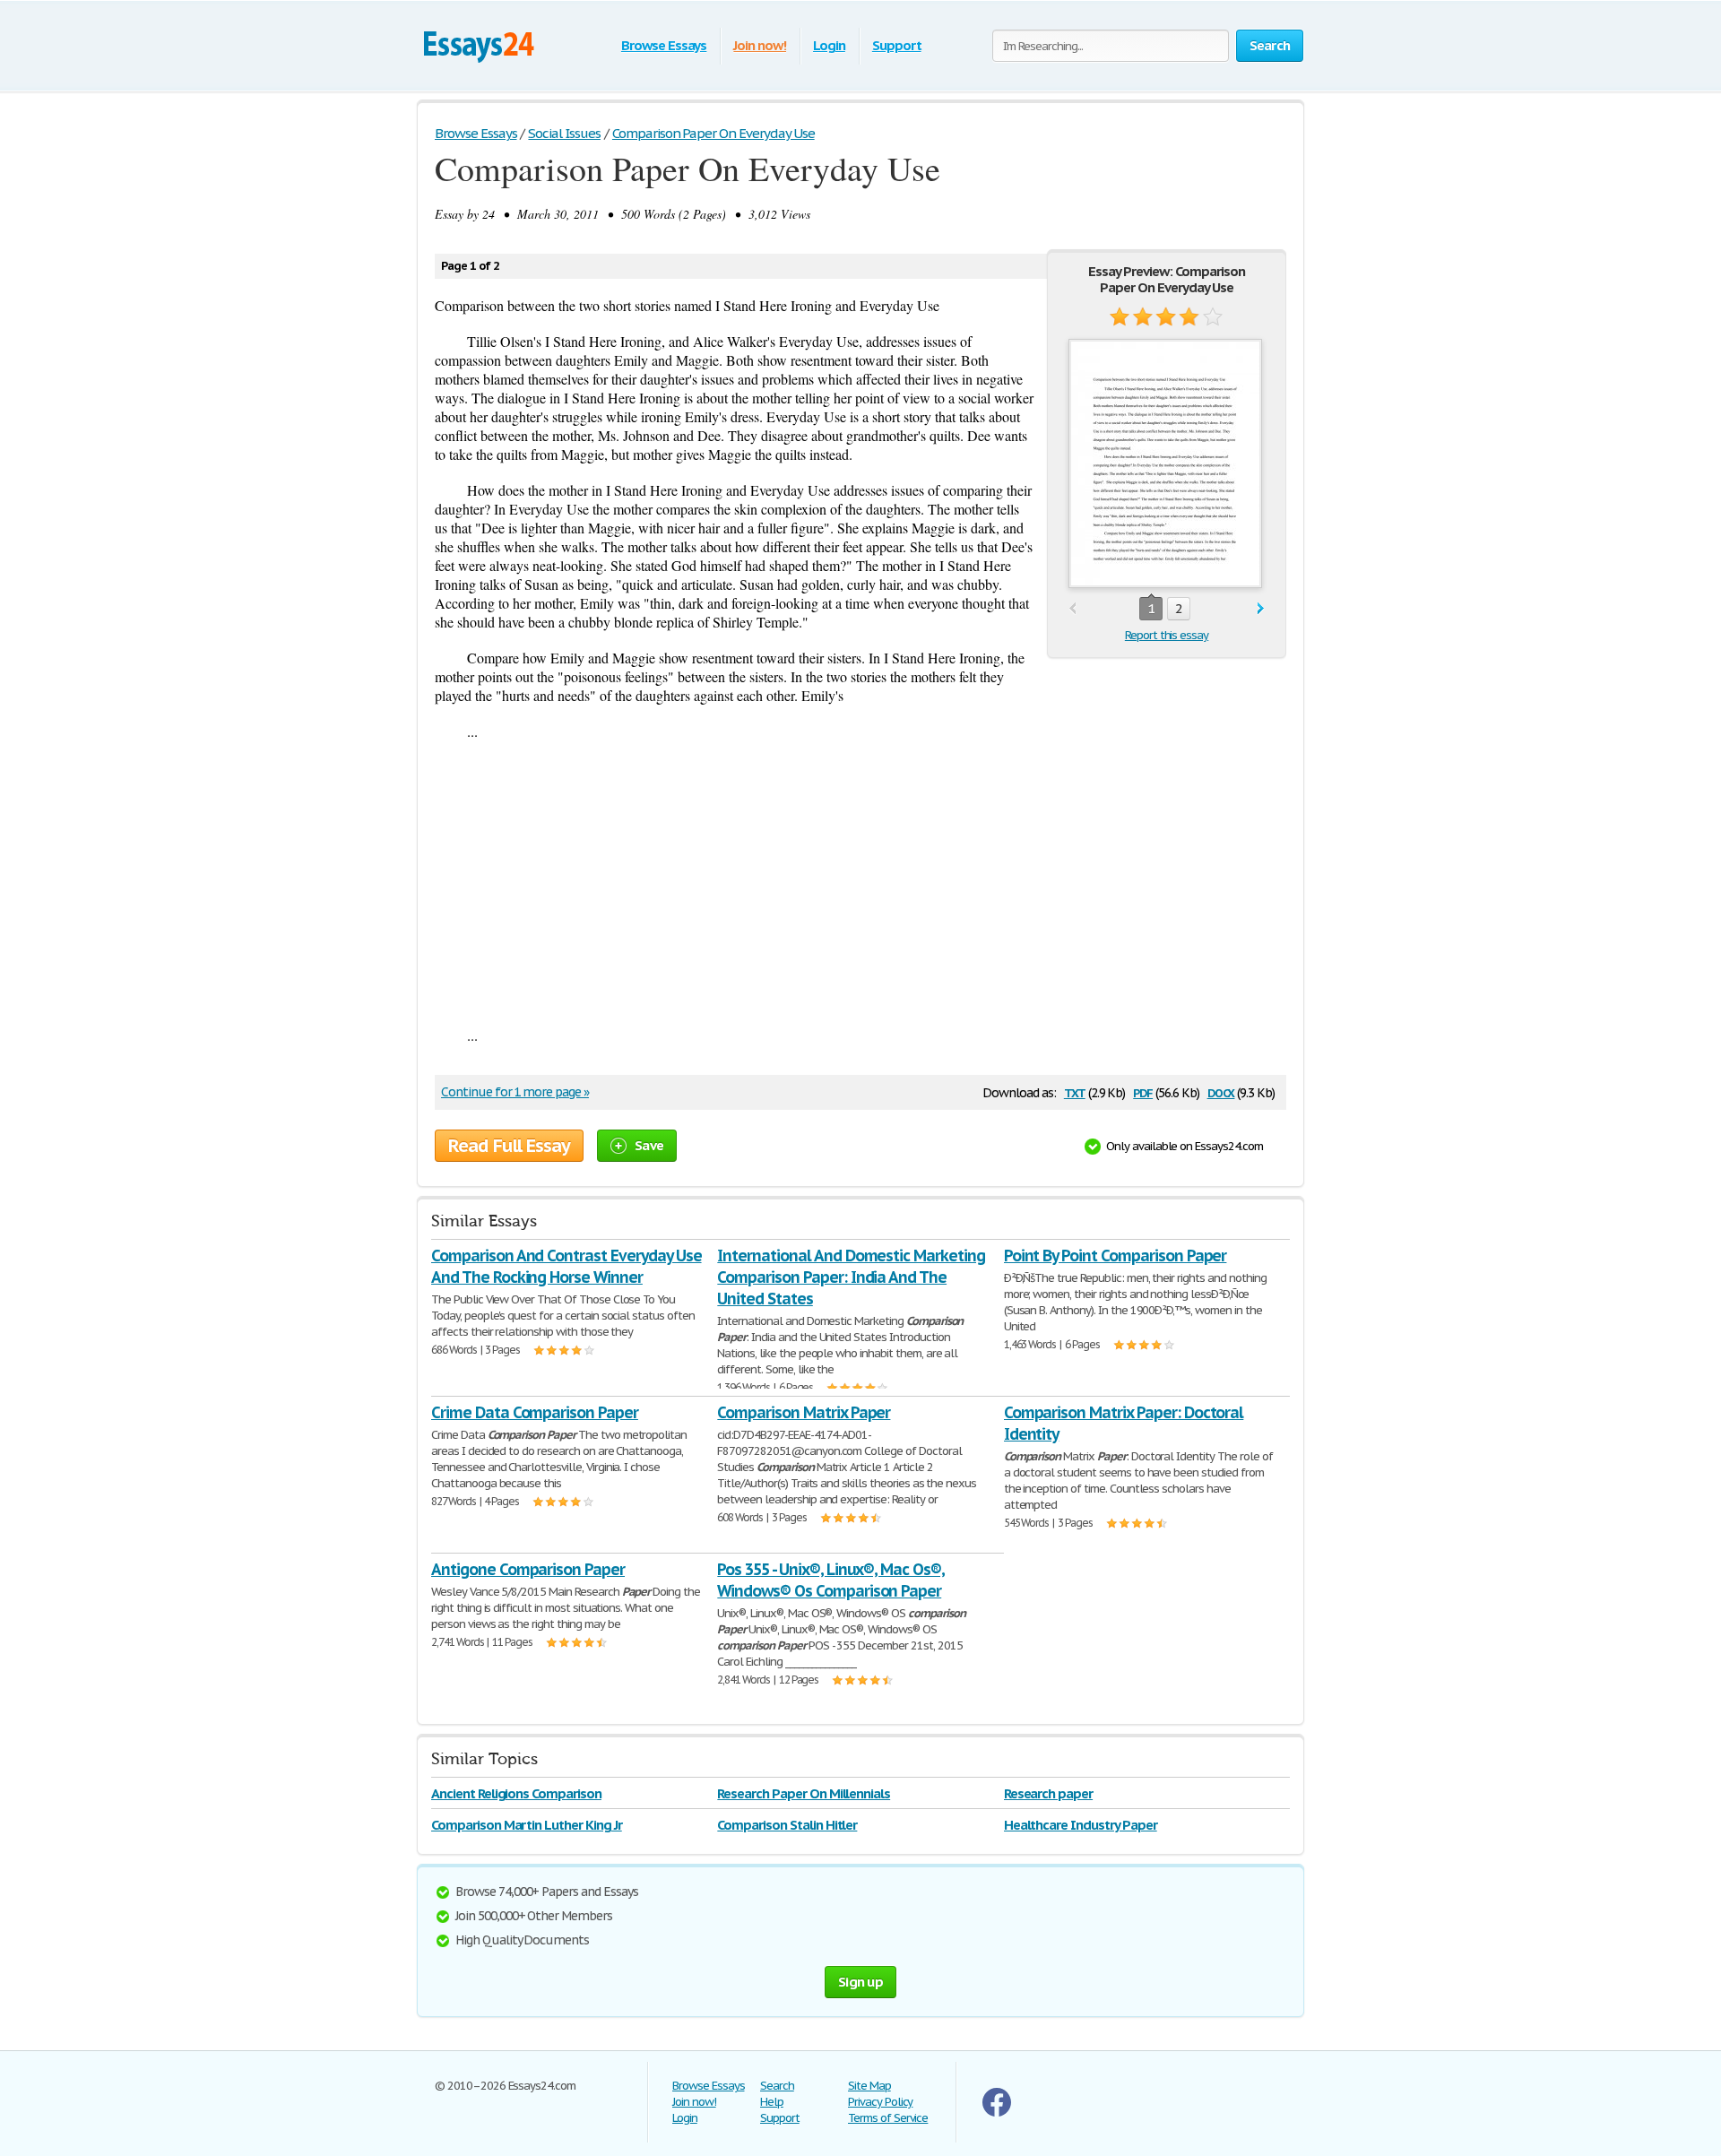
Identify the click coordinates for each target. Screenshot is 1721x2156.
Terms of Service (888, 2118)
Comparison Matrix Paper (804, 1412)
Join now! (760, 45)
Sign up (860, 1982)
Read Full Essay (509, 1146)
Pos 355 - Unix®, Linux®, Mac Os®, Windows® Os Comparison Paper (831, 1580)
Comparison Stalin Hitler (787, 1825)
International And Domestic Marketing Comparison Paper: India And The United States (851, 1277)
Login (829, 45)
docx (1221, 1091)
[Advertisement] (860, 883)
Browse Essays (664, 45)
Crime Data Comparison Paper (535, 1412)
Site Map (869, 2086)
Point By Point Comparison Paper (1116, 1256)
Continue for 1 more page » (515, 1092)
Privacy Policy (880, 2102)
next (1261, 609)
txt (1075, 1091)
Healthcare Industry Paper (1081, 1825)
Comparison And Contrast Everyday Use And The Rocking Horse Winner (566, 1266)
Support (897, 45)
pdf (1143, 1091)
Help (772, 2102)
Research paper (1048, 1793)
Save (649, 1145)
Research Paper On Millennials (804, 1793)
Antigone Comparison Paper (528, 1569)
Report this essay (1167, 635)
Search (777, 2086)
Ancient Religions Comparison (516, 1793)
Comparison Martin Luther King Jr (527, 1825)
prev (1072, 609)
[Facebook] (997, 2113)
